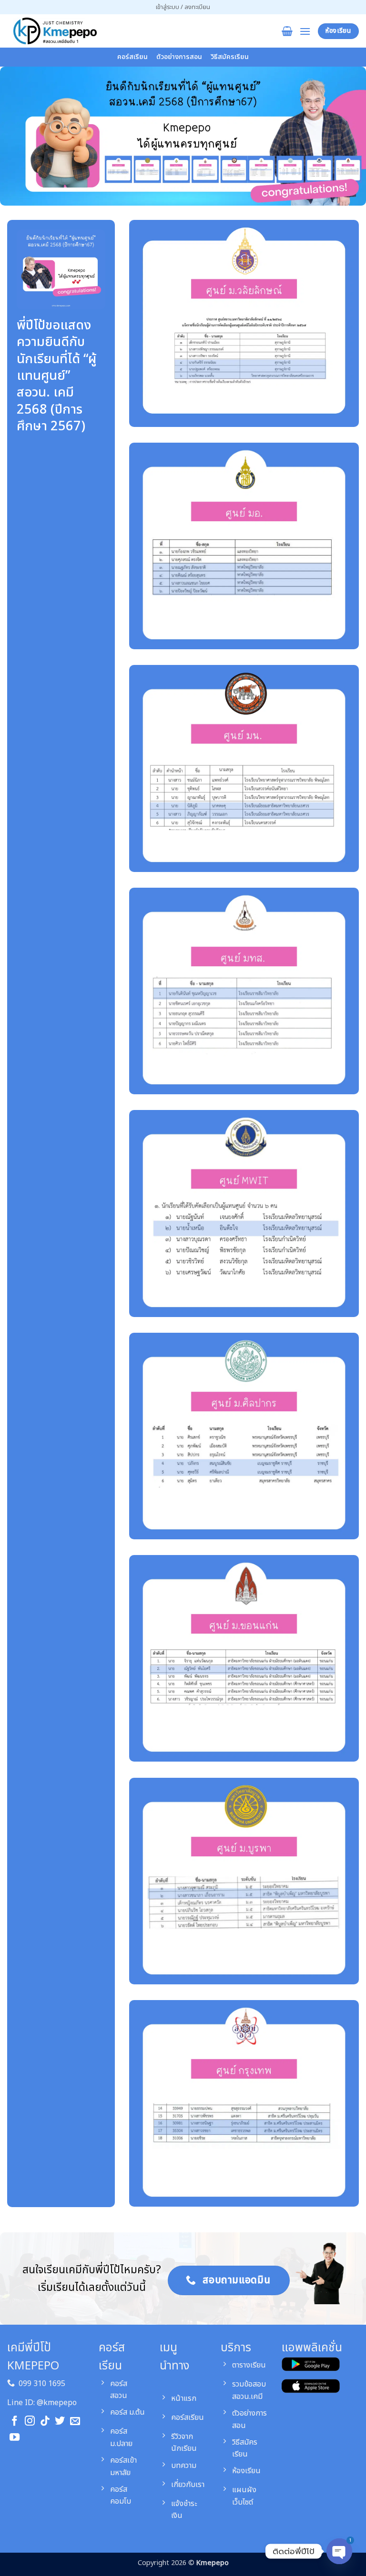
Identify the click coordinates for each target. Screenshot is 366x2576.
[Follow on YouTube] (15, 2438)
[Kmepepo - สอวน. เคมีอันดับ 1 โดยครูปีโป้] (55, 31)
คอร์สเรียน (132, 57)
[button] (183, 7)
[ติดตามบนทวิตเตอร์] (60, 2422)
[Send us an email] (75, 2422)
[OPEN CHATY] (339, 2551)
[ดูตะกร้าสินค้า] (287, 31)
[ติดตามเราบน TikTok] (45, 2422)
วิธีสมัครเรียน (230, 57)
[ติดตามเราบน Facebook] (15, 2422)
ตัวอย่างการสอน (179, 57)
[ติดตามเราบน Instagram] (30, 2422)
